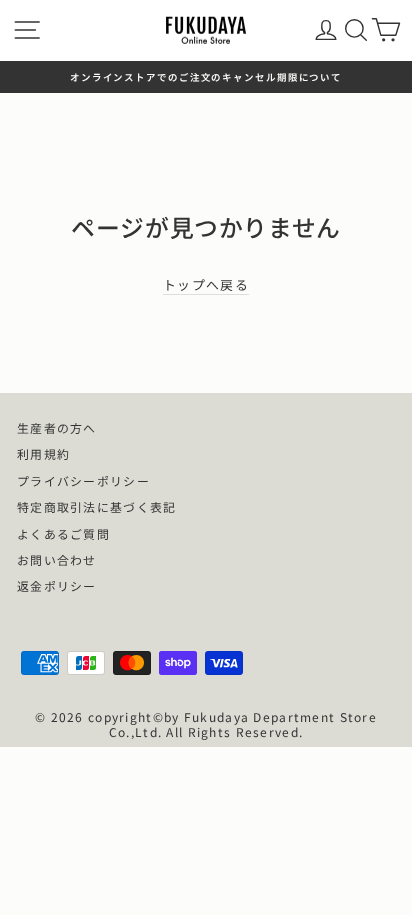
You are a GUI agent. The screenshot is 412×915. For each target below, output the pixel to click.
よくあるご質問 (63, 533)
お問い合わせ (57, 559)
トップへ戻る (206, 285)
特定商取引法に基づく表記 (96, 506)
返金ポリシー (57, 585)
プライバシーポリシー (83, 480)
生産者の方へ (57, 427)
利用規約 (43, 453)
